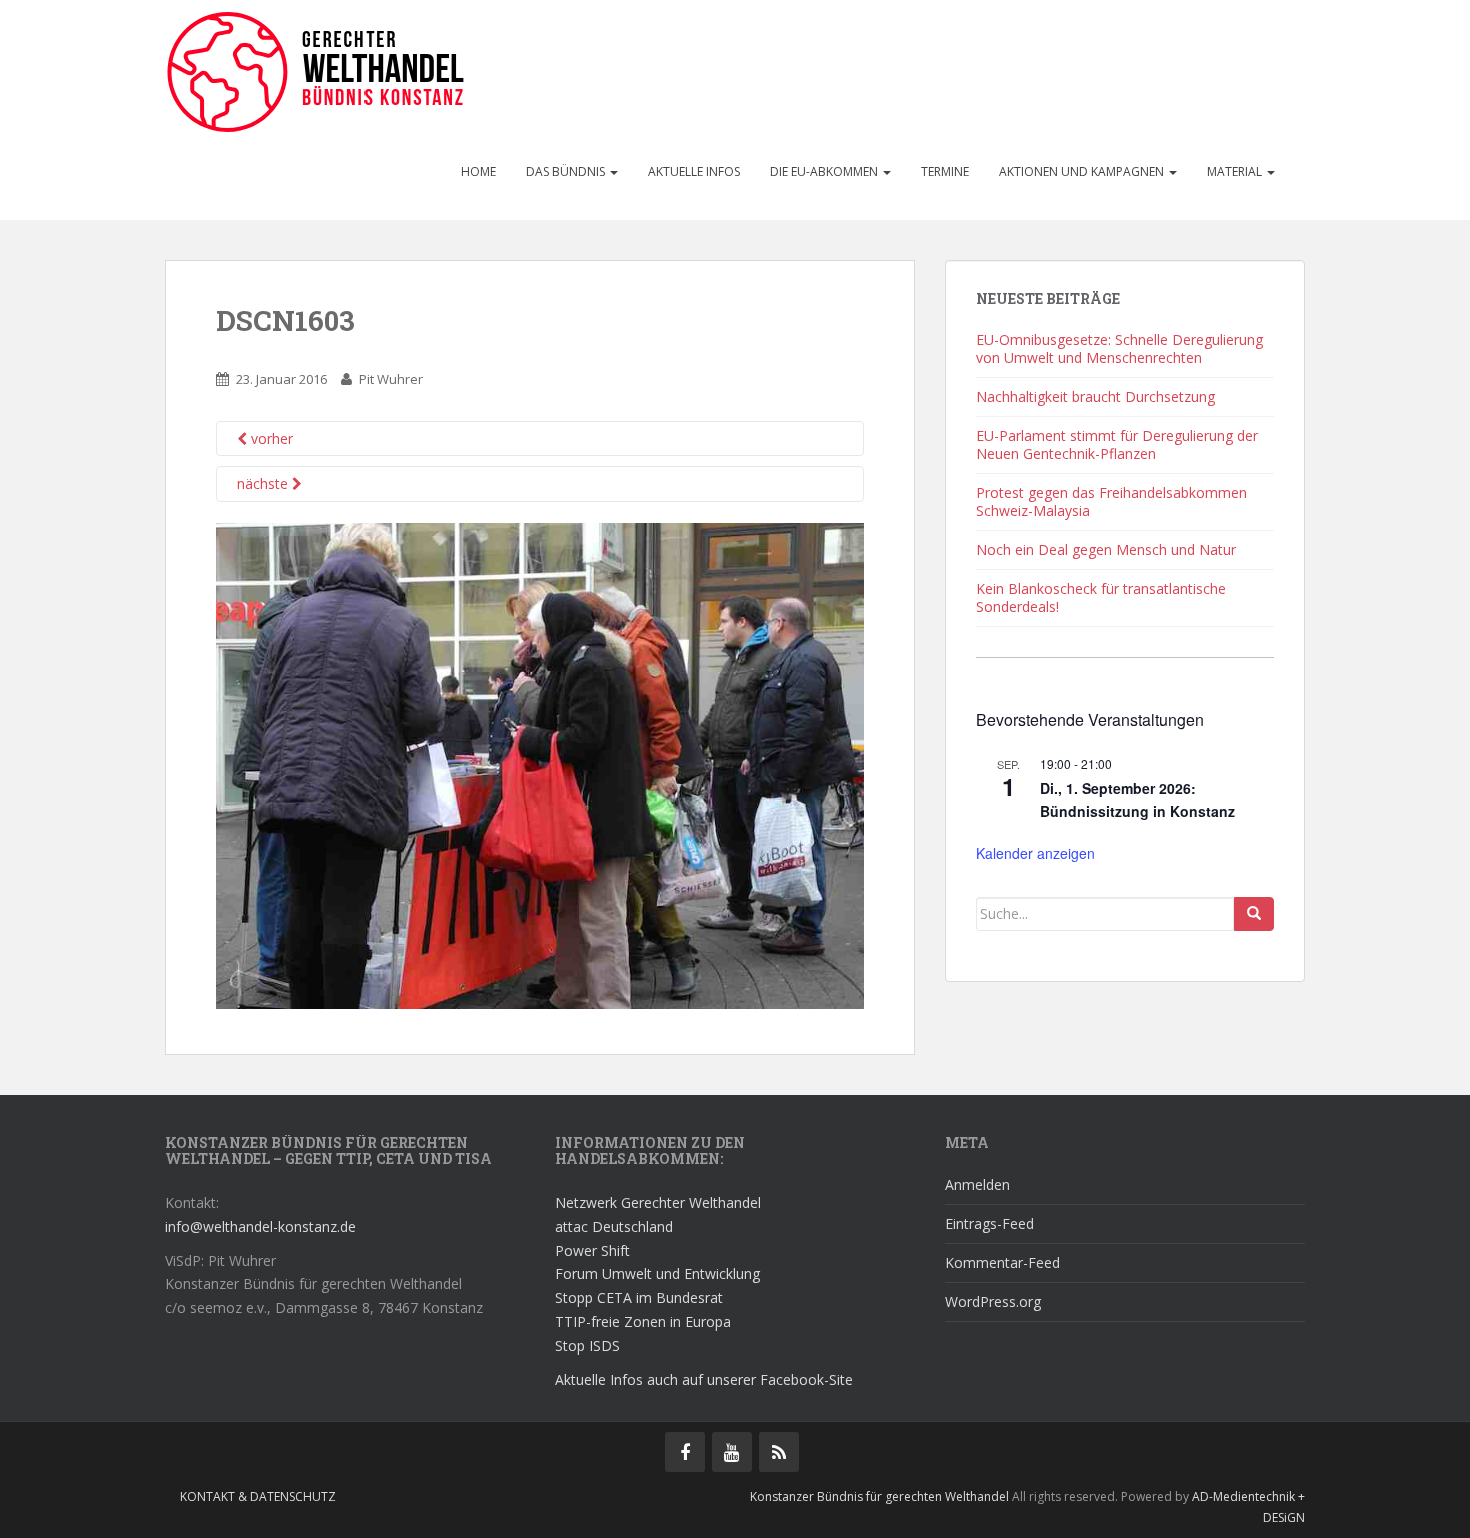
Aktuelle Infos (694, 171)
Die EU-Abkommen (825, 171)
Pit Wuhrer (391, 379)
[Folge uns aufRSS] (779, 1452)
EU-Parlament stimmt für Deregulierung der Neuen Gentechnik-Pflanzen (1117, 444)
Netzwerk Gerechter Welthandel (658, 1202)
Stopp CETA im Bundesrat (639, 1297)
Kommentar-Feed (1002, 1262)
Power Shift (592, 1250)
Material (1236, 171)
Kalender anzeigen (1035, 853)
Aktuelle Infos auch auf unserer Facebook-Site (704, 1379)
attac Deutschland (614, 1226)
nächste (264, 483)
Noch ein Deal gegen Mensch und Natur (1106, 549)
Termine (945, 171)
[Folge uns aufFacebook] (685, 1452)
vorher (270, 438)
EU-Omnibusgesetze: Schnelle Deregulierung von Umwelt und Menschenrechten (1119, 348)
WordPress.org (993, 1301)
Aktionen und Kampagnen (1083, 171)
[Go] (1254, 914)
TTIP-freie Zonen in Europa (643, 1321)
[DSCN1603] (540, 764)
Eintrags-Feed (989, 1223)
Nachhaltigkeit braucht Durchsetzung (1095, 396)
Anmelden (977, 1184)
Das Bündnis (567, 171)
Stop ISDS (587, 1345)
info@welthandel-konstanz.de (260, 1226)
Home (478, 171)
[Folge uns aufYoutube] (732, 1452)
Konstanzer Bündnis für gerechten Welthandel (881, 1496)
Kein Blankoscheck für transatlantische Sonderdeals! (1101, 597)
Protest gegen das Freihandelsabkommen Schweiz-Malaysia (1111, 501)
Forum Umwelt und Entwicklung (657, 1273)
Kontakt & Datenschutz (258, 1496)
